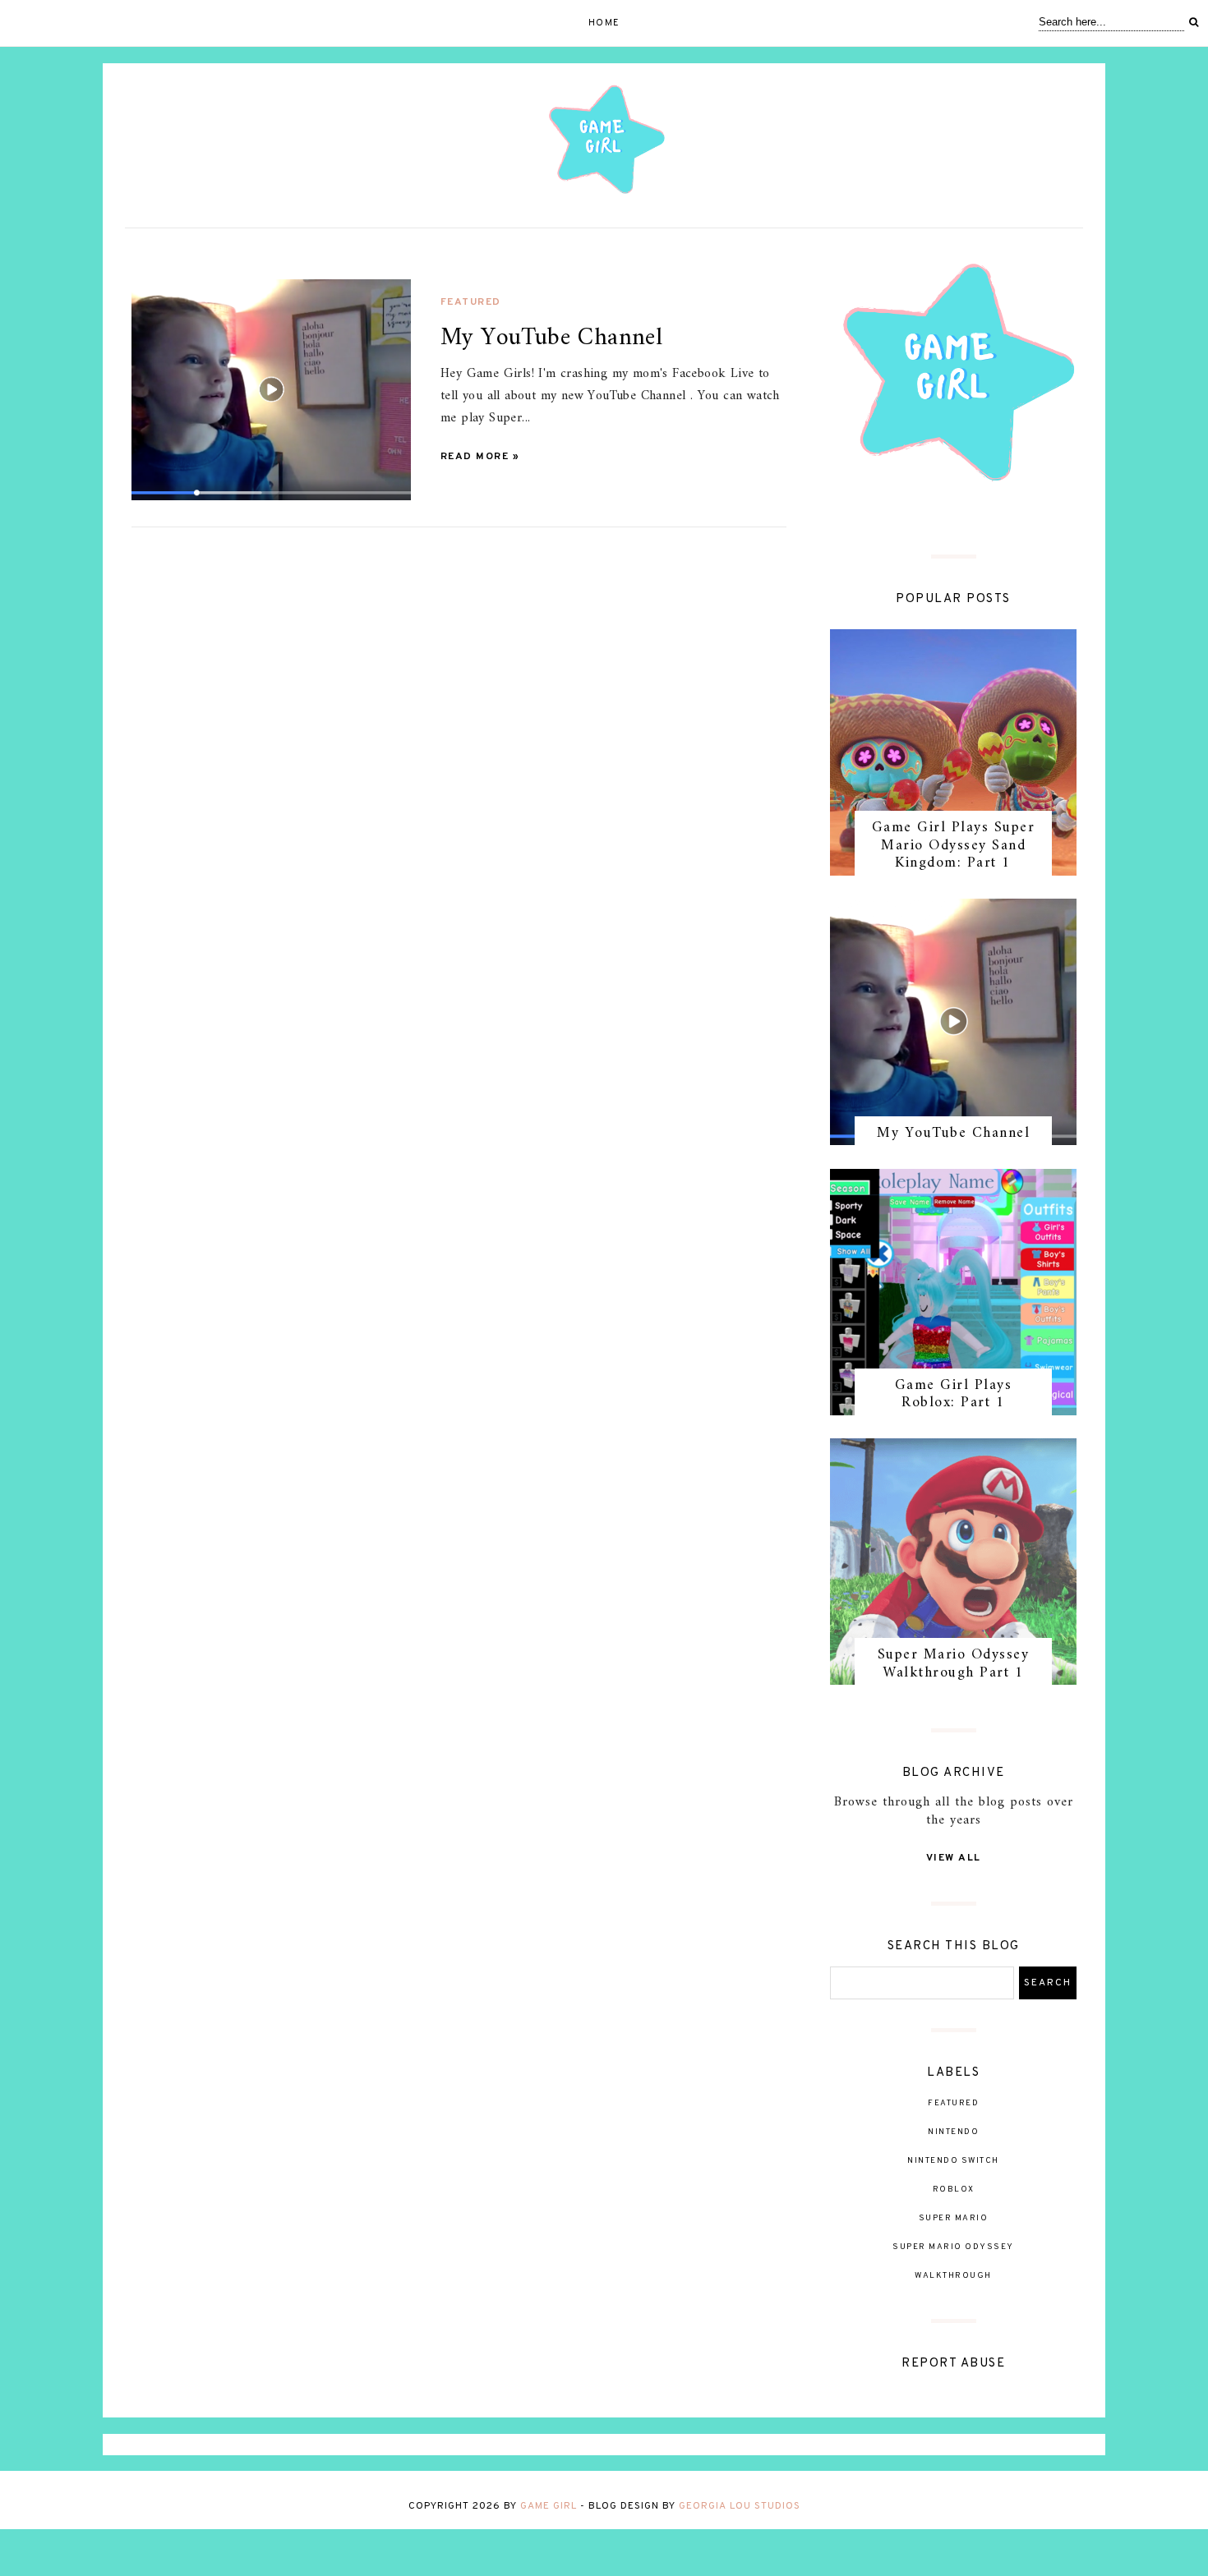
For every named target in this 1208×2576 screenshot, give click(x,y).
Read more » (480, 457)
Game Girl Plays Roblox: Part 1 (954, 1394)
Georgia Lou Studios (740, 2506)
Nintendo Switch (953, 2161)
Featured (471, 302)
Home (604, 23)
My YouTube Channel (953, 1133)
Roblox (954, 2190)
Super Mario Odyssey (953, 2247)
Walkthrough (953, 2276)
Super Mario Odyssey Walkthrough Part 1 (954, 1664)
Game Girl (549, 2506)
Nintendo (953, 2132)
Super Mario (954, 2218)
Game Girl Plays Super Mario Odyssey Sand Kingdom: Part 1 (954, 845)
